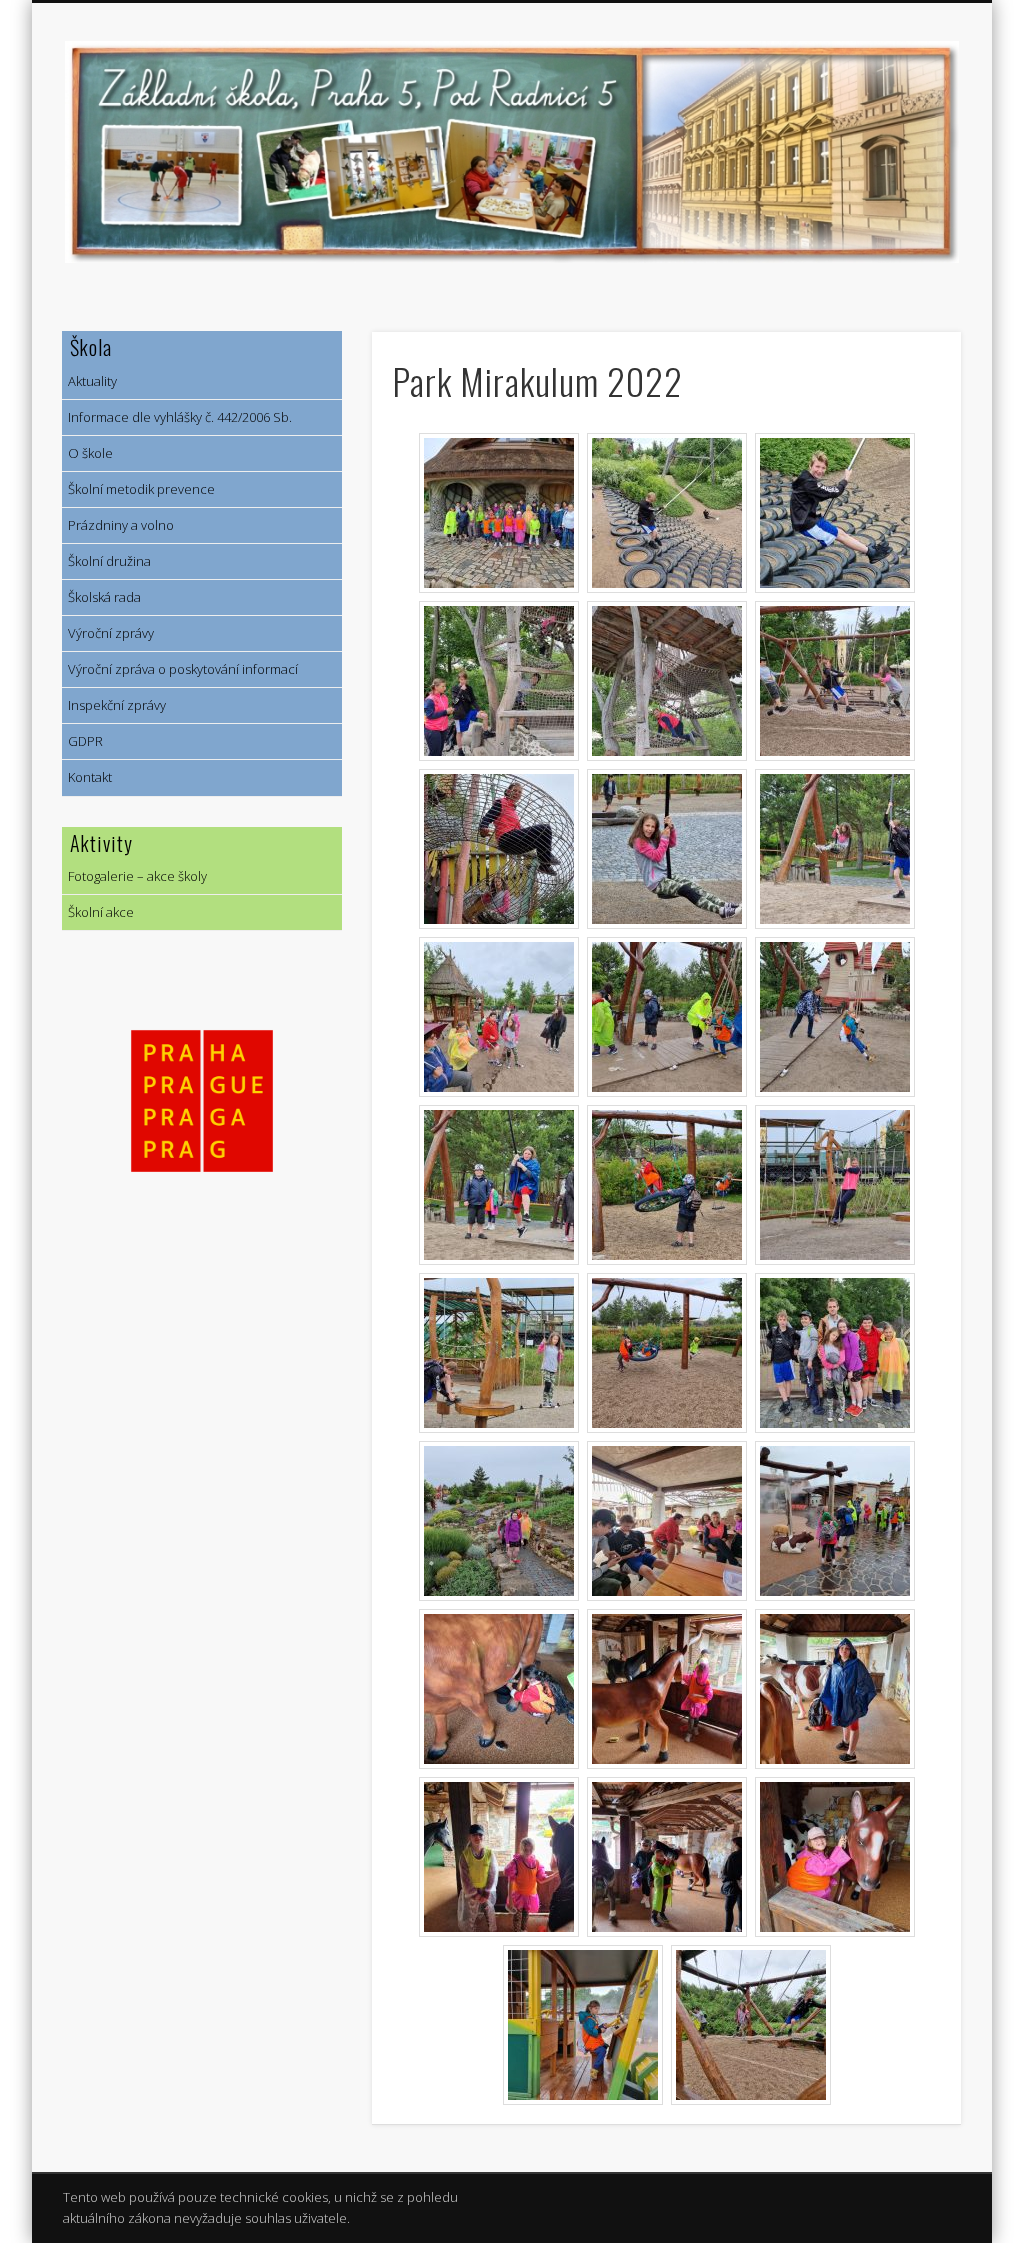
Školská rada (101, 597)
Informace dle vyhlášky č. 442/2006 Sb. (177, 417)
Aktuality (89, 381)
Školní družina (106, 561)
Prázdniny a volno (118, 525)
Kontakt (87, 777)
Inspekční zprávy (114, 705)
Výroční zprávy (108, 633)
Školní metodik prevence (138, 489)
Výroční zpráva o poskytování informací (180, 669)
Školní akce (98, 912)
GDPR (82, 741)
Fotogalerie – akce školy (134, 876)
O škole (87, 453)
